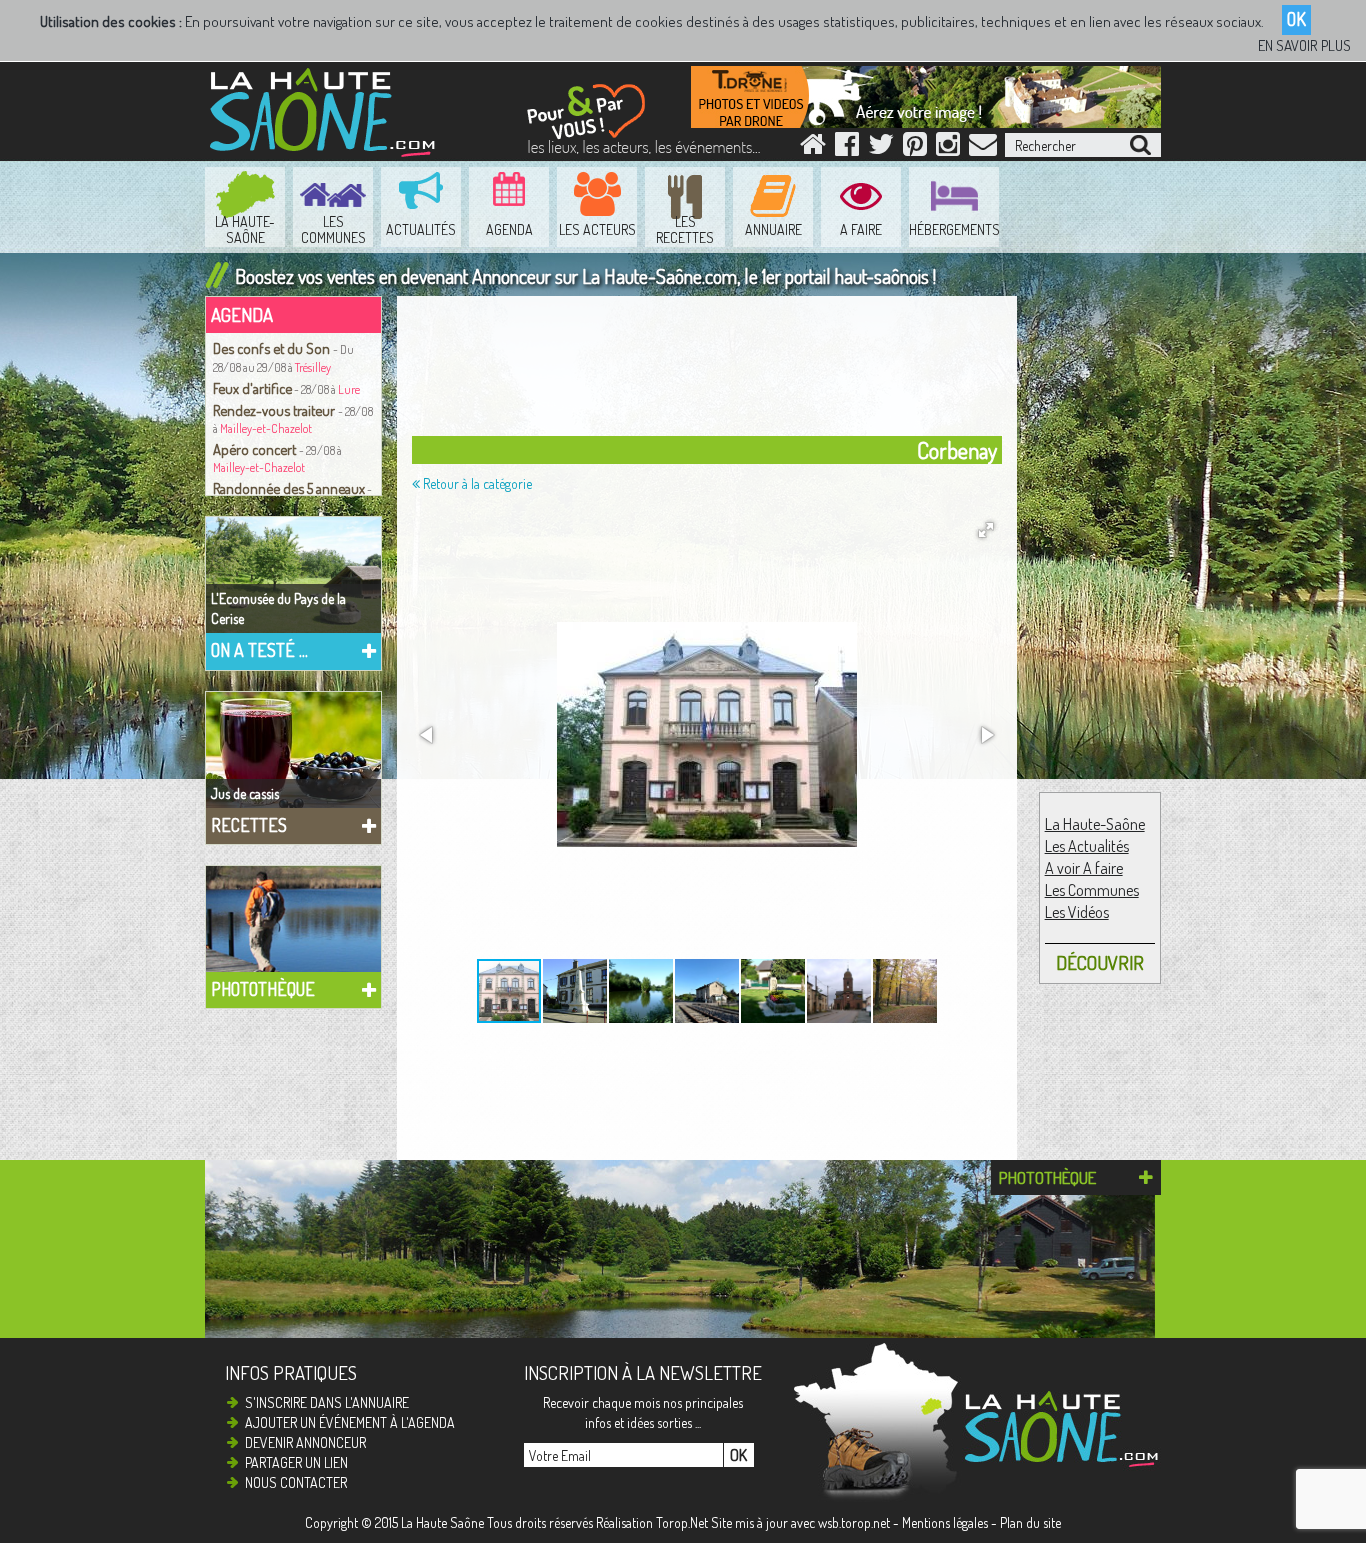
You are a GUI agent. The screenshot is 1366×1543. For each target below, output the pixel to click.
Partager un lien (296, 1462)
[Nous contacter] (983, 148)
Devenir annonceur (305, 1442)
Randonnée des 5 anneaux (289, 488)
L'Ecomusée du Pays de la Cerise (278, 608)
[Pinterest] (915, 148)
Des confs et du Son (273, 348)
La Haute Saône (442, 1522)
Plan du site (1030, 1522)
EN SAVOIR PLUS (1304, 45)
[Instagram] (948, 148)
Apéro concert (256, 449)
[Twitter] (881, 148)
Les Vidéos (1077, 912)
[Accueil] (813, 148)
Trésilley (313, 367)
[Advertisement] (712, 371)
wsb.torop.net (854, 1522)
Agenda (242, 314)
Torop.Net (682, 1522)
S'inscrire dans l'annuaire (327, 1402)
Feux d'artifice (252, 388)
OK (1296, 19)
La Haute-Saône (1095, 824)
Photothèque (263, 989)
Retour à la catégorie (476, 483)
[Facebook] (847, 148)
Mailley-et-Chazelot (266, 428)
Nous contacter (296, 1482)
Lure (349, 389)
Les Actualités (1087, 846)
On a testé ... (259, 650)
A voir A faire (1084, 868)
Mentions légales (945, 1522)
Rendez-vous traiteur (275, 410)
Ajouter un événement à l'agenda (350, 1422)
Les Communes (1092, 890)
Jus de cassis (245, 793)
